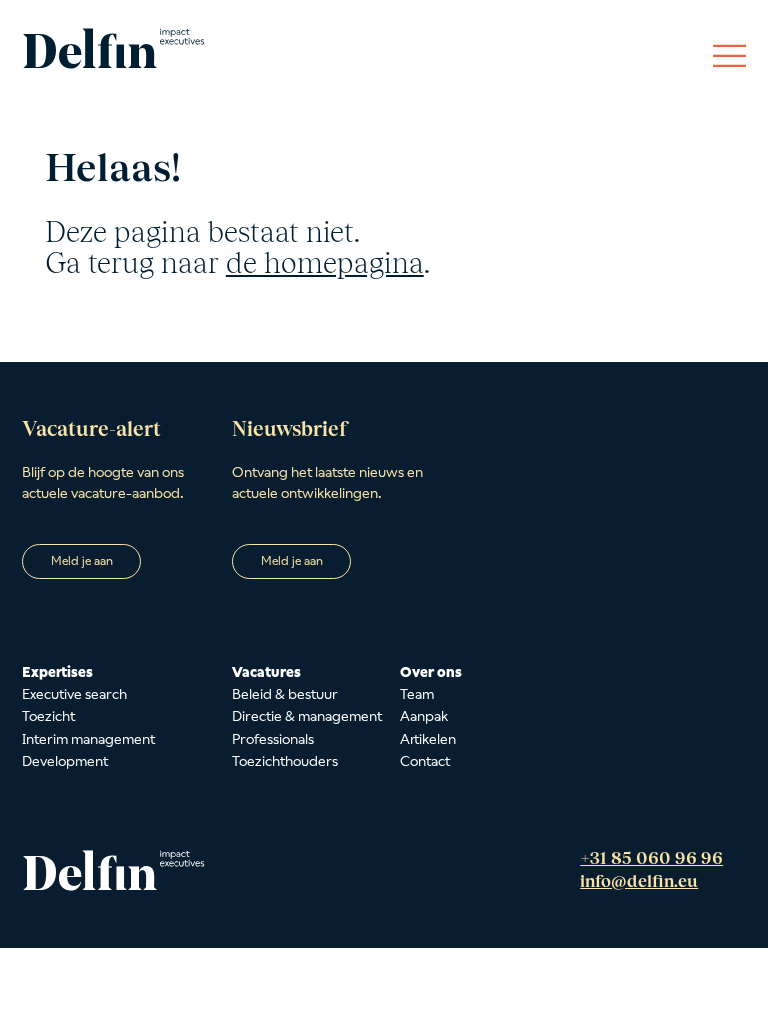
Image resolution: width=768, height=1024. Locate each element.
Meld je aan (82, 561)
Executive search (74, 694)
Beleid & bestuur (285, 694)
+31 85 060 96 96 (651, 858)
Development (65, 761)
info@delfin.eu (639, 881)
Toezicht (48, 716)
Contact (425, 761)
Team (417, 694)
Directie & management (307, 716)
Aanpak (424, 716)
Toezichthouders (285, 761)
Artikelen (428, 739)
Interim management (88, 739)
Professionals (273, 739)
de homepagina (325, 262)
